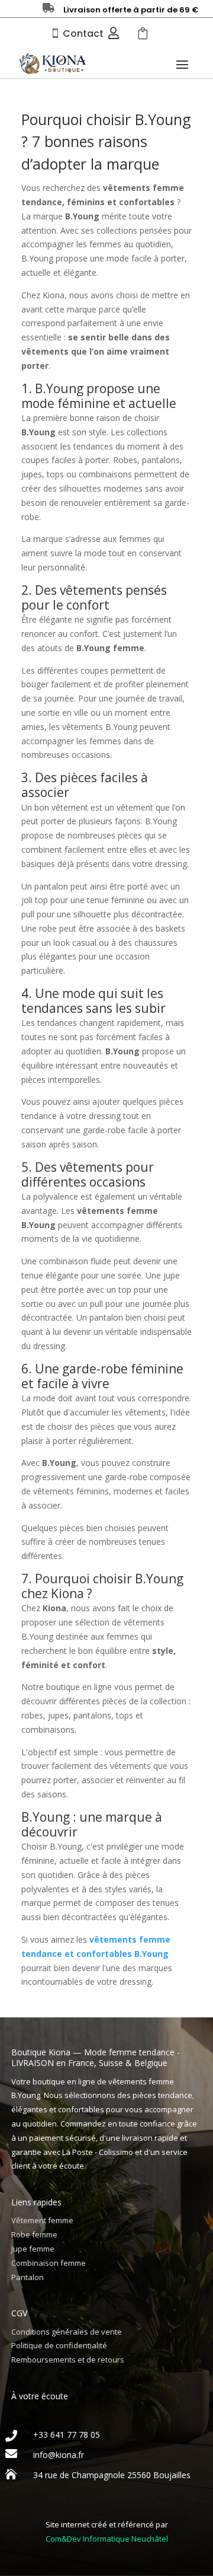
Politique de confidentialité (59, 2345)
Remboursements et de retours (68, 2360)
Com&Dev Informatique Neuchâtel (107, 2539)
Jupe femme (33, 2249)
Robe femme (34, 2234)
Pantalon (28, 2277)
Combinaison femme (49, 2263)
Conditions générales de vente (67, 2332)
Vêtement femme (42, 2220)
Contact (83, 34)
